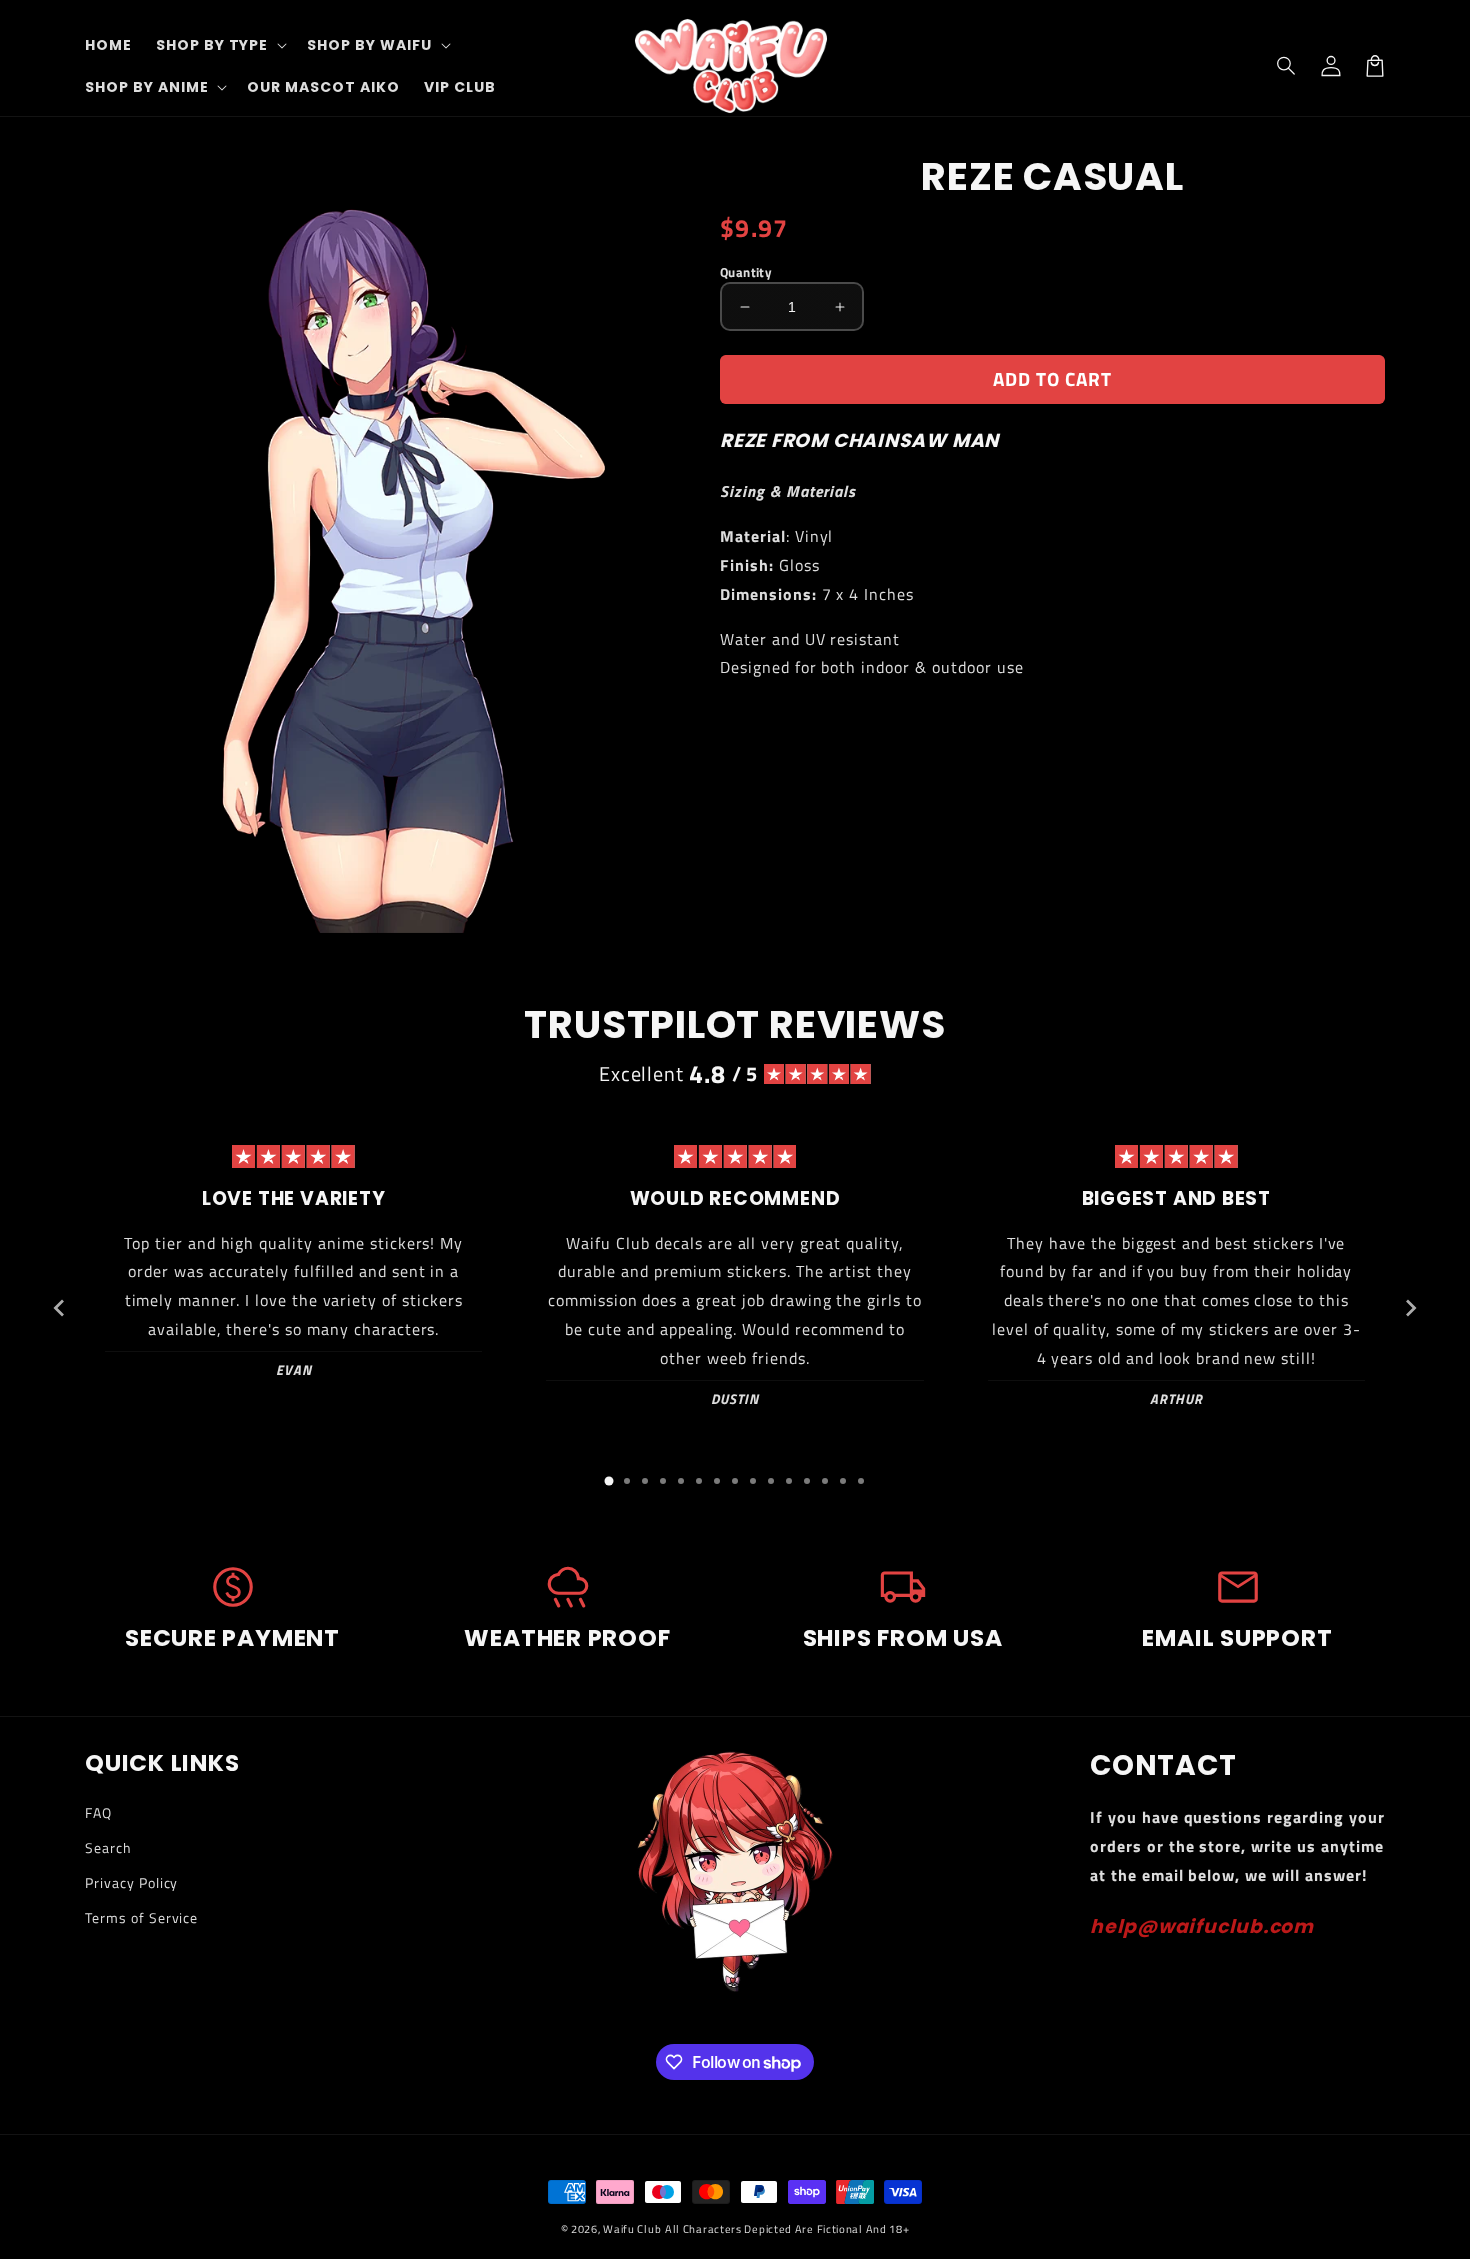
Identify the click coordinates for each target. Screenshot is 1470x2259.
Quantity (746, 272)
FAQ (98, 1812)
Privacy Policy (131, 1882)
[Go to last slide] (60, 1308)
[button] (1287, 66)
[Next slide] (1410, 1308)
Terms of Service (141, 1917)
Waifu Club (632, 2229)
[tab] (609, 1481)
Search (108, 1847)
